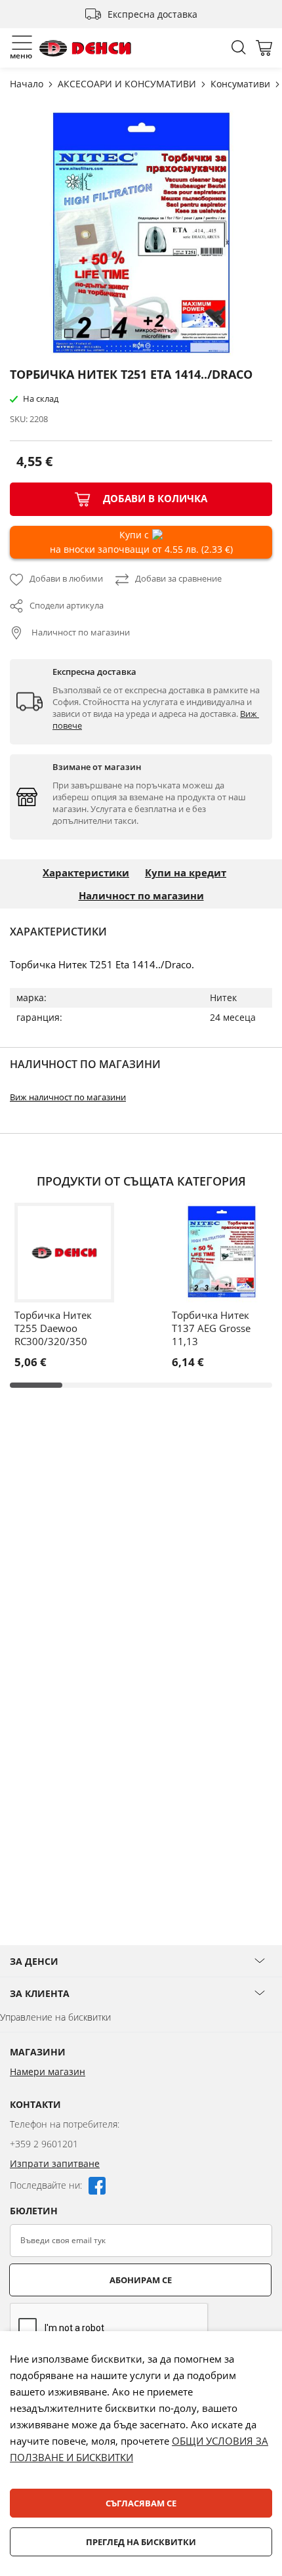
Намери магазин (48, 2072)
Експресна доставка (152, 14)
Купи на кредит (186, 872)
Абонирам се (141, 2280)
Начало (28, 84)
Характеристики (86, 872)
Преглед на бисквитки (141, 2542)
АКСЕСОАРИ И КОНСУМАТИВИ (128, 84)
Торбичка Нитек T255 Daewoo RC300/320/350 (53, 1328)
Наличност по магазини (80, 632)
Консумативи (242, 84)
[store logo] (85, 48)
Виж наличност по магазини (68, 1097)
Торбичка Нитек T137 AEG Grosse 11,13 (211, 1328)
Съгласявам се (141, 2503)
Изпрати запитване (55, 2163)
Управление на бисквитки (55, 2017)
